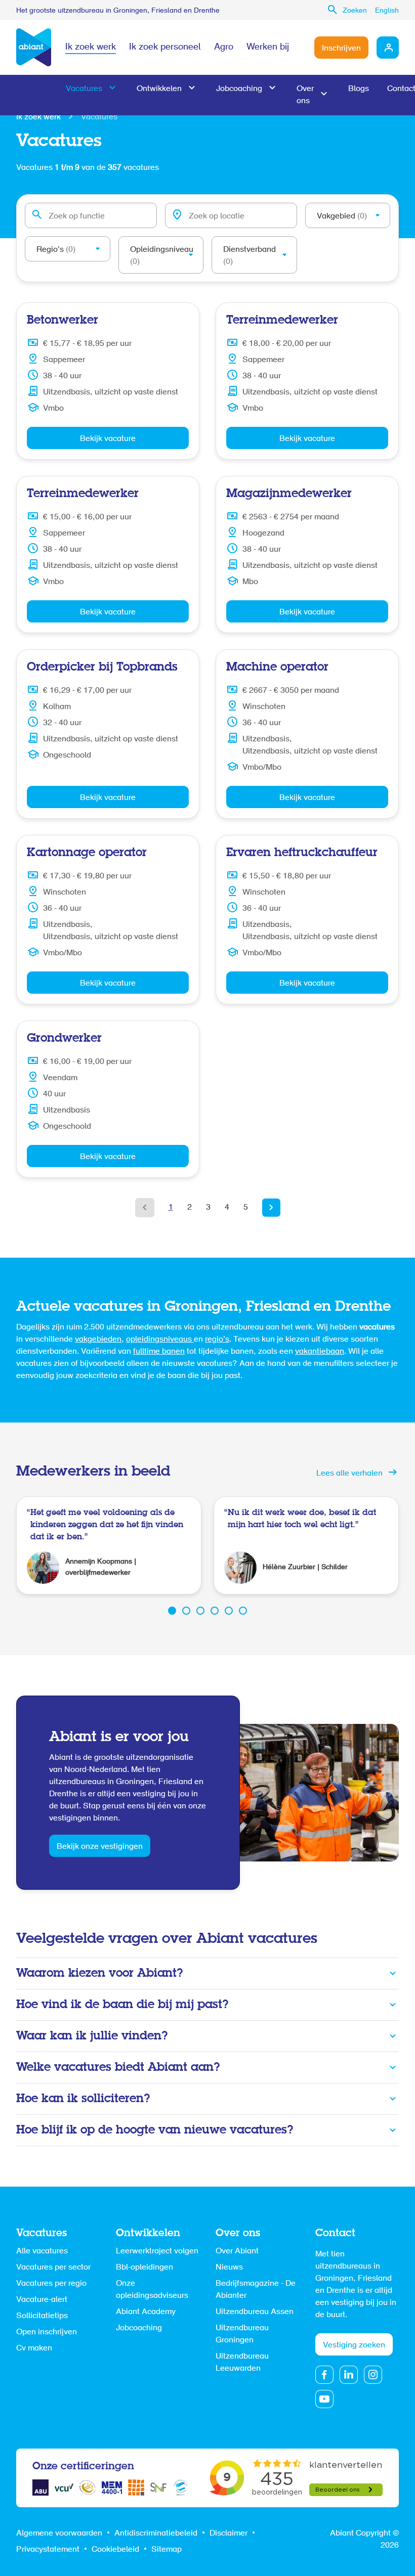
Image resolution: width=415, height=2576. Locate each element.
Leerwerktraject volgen (157, 2251)
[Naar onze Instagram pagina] (373, 2375)
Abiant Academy (146, 2312)
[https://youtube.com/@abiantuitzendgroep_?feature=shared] (324, 2399)
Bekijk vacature (108, 439)
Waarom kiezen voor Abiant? (99, 1973)
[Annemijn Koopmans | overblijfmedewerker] (109, 1545)
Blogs (359, 89)
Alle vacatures (42, 2251)
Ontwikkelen (159, 89)
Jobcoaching (239, 89)
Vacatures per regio (51, 2284)
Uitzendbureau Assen (255, 2312)
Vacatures (84, 89)
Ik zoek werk (91, 48)
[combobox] (91, 215)
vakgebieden (98, 1340)
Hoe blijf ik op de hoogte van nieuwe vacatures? (155, 2130)
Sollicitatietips (42, 2316)
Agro (224, 48)
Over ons (305, 95)
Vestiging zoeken (354, 2345)
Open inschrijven (47, 2332)
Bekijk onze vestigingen (100, 1847)
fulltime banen (159, 1352)
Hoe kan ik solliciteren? (83, 2099)
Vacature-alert (42, 2300)
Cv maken (34, 2348)
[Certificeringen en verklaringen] (40, 2488)
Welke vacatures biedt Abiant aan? (118, 2068)
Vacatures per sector (53, 2268)
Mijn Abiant (388, 48)
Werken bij (268, 48)
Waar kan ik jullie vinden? (92, 2036)
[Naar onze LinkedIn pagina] (349, 2375)
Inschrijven (341, 49)
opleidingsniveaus (160, 1340)
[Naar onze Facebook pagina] (324, 2375)
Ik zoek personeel (165, 48)
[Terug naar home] (34, 48)
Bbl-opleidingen (144, 2268)
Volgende (271, 1208)
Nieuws (229, 2268)
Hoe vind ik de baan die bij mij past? (122, 2005)
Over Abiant (237, 2251)
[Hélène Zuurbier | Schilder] (306, 1545)
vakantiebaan (320, 1352)
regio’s (217, 1340)
